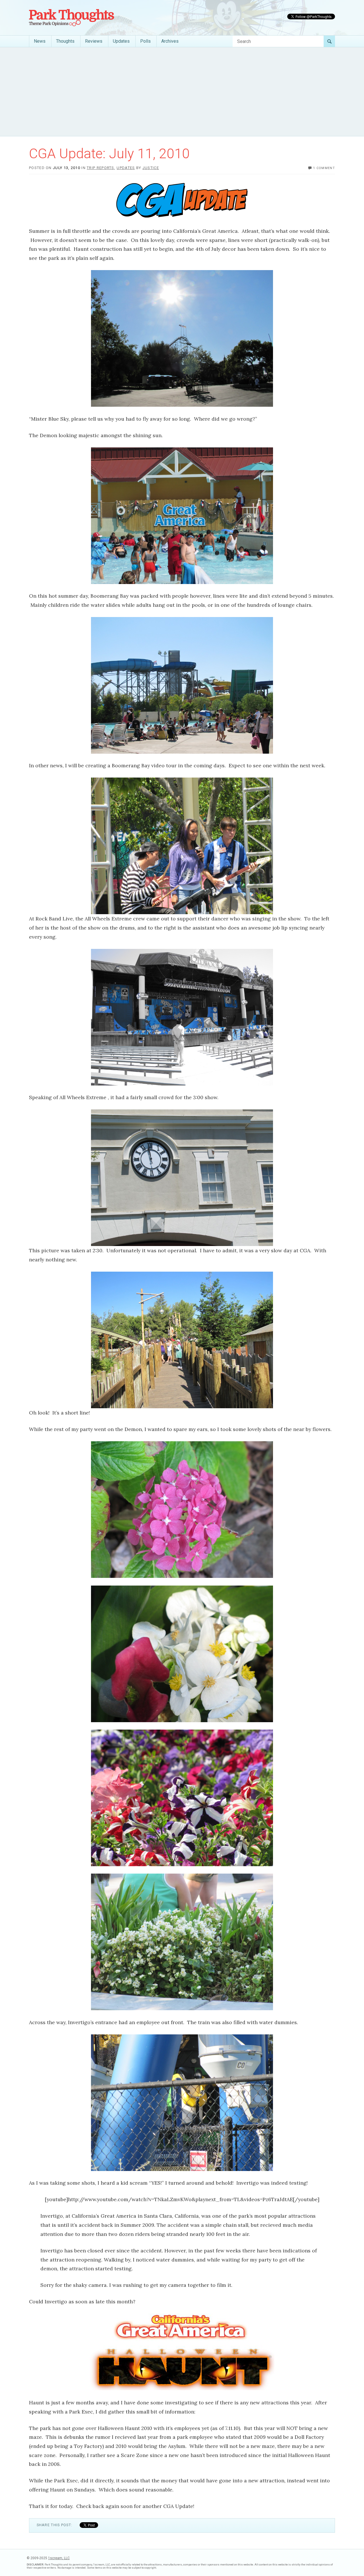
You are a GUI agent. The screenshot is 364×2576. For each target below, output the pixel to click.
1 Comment (324, 168)
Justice (151, 168)
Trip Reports (101, 168)
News (40, 41)
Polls (145, 41)
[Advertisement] (182, 92)
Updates (121, 41)
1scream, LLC (59, 2558)
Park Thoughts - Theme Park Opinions (72, 18)
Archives (170, 41)
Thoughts (65, 41)
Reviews (94, 41)
